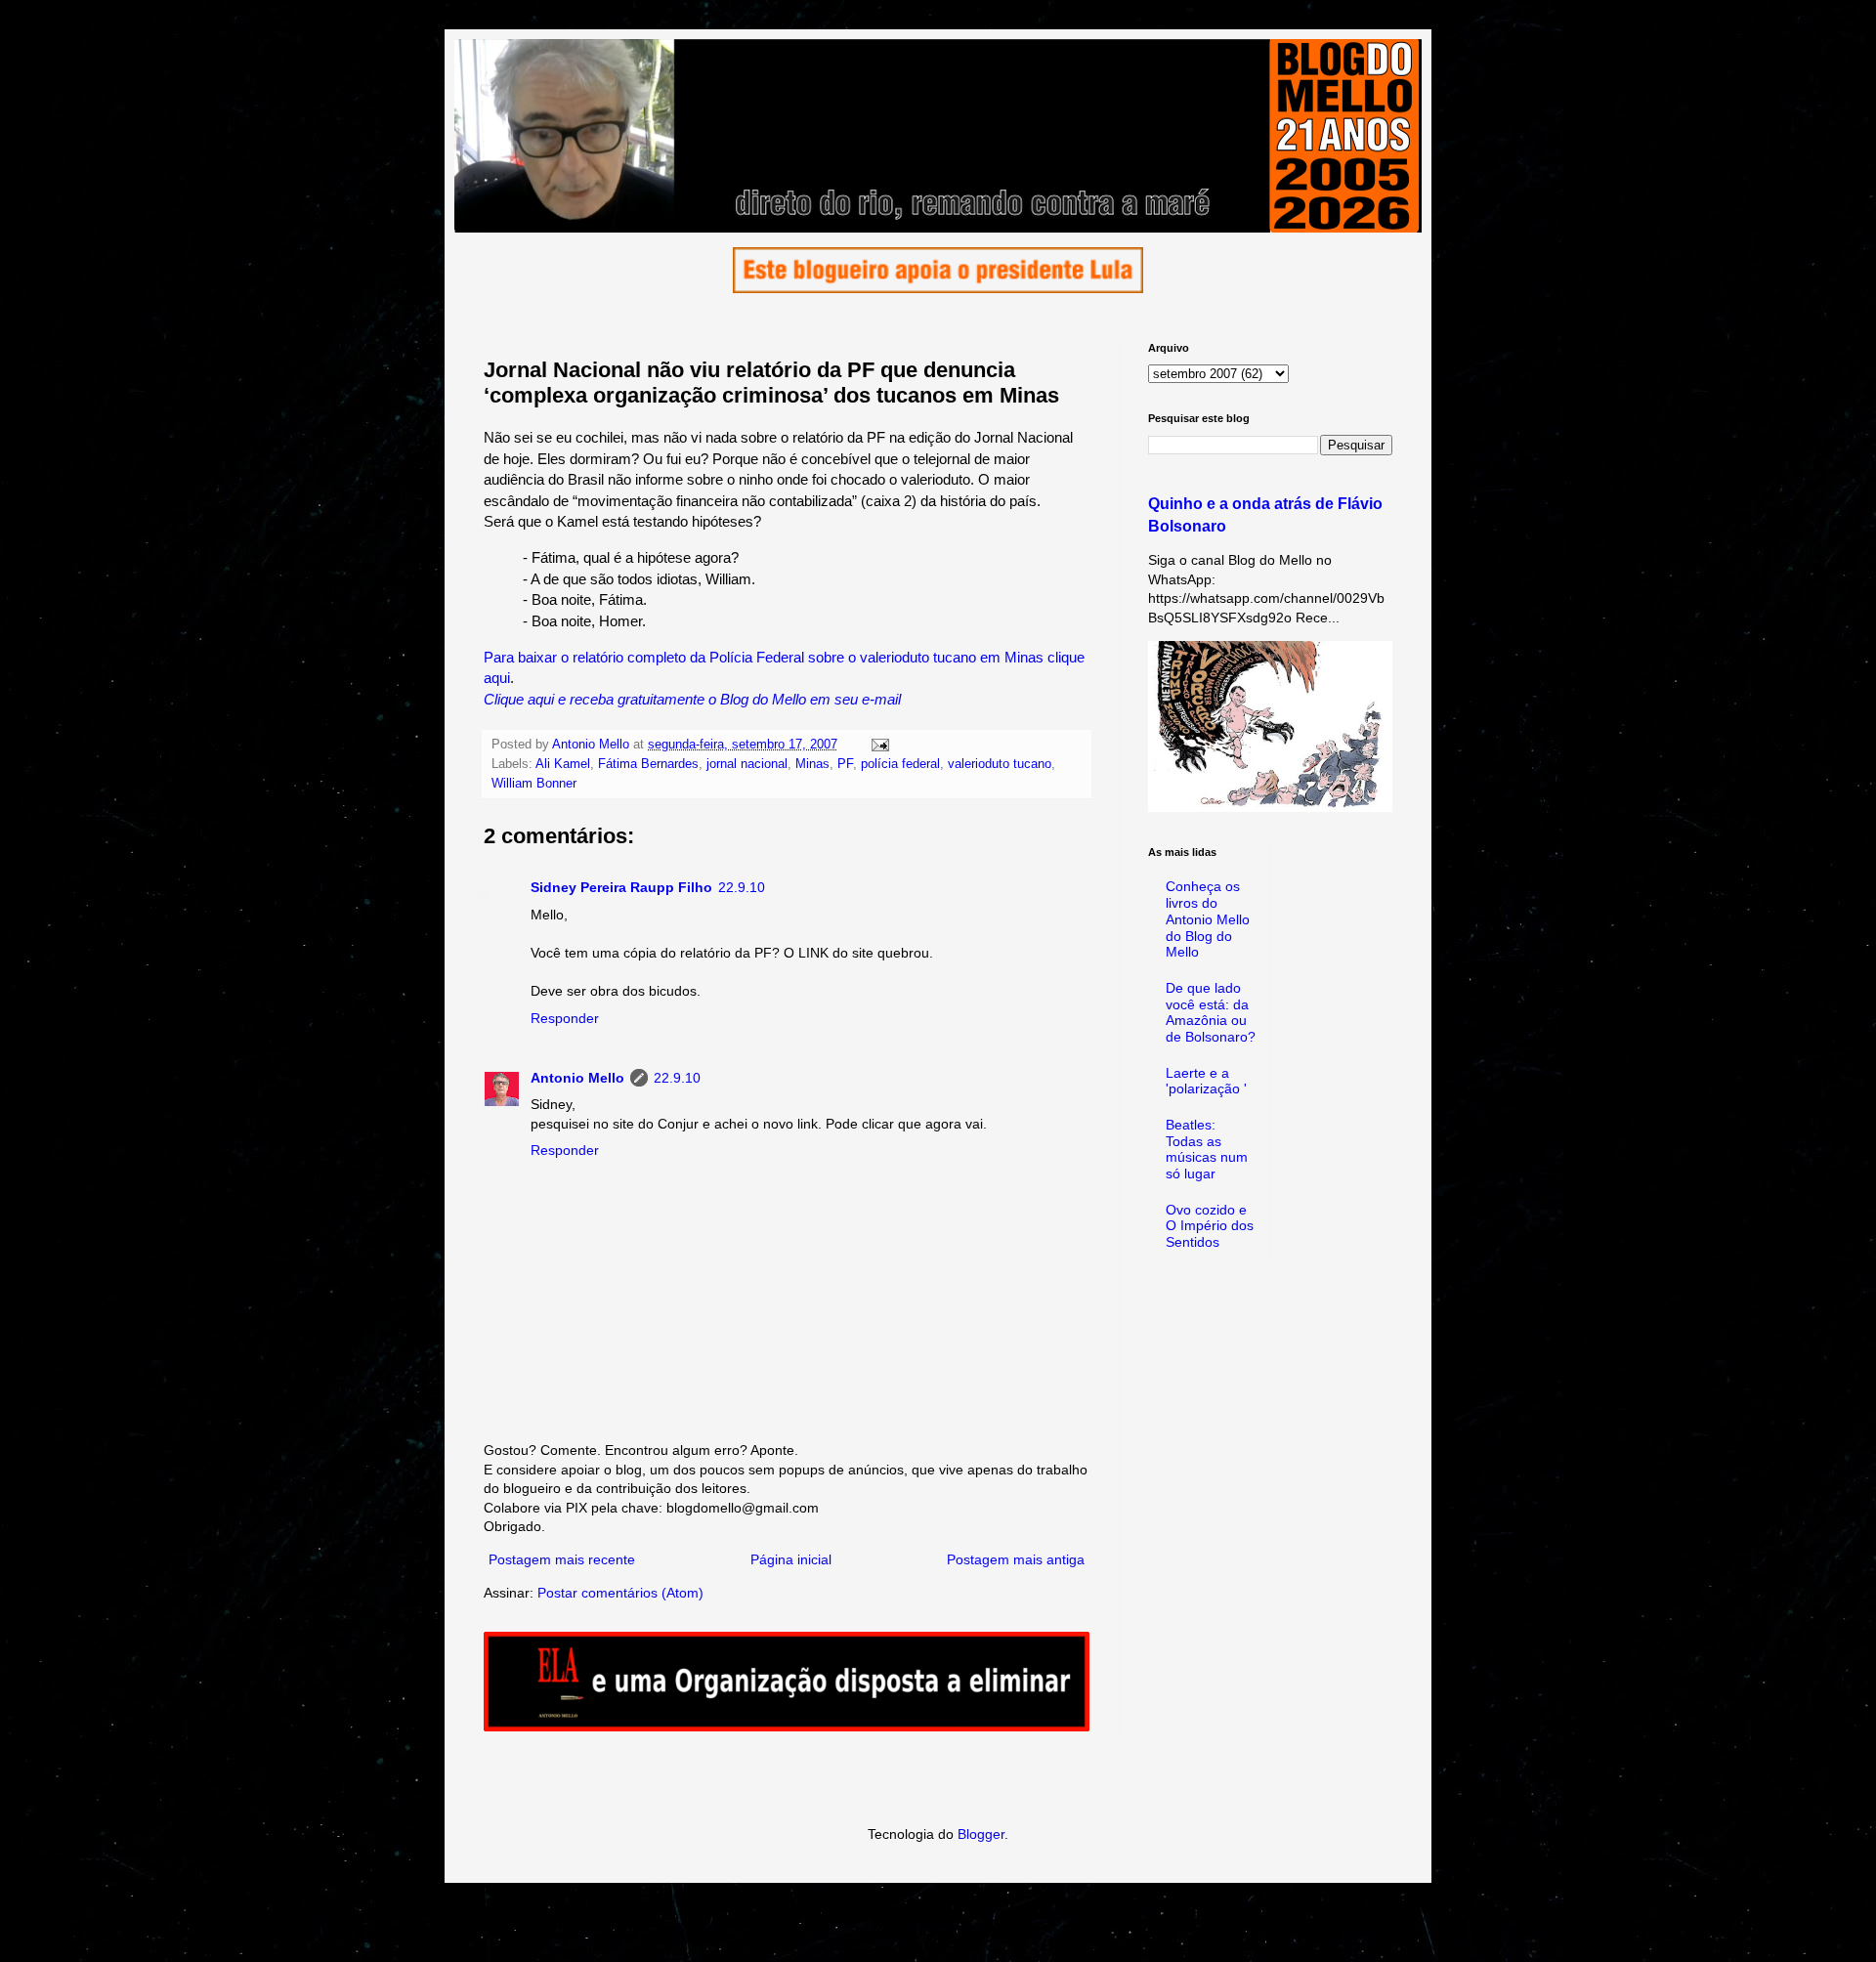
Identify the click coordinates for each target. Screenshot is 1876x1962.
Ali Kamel (563, 764)
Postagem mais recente (562, 1559)
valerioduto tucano (1000, 764)
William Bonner (534, 784)
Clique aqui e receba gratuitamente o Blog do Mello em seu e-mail (692, 699)
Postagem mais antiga (1016, 1559)
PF (845, 764)
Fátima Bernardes (648, 764)
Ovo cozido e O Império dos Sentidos (1210, 1226)
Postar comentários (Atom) (620, 1593)
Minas (812, 764)
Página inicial (791, 1559)
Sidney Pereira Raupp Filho (621, 887)
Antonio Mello (577, 1078)
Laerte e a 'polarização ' (1206, 1081)
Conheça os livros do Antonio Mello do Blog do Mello (1208, 919)
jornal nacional (747, 764)
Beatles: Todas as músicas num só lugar (1207, 1149)
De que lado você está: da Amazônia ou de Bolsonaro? (1211, 1012)
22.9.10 (742, 887)
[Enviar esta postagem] (879, 745)
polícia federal (900, 764)
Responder (565, 1018)
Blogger (981, 1834)
